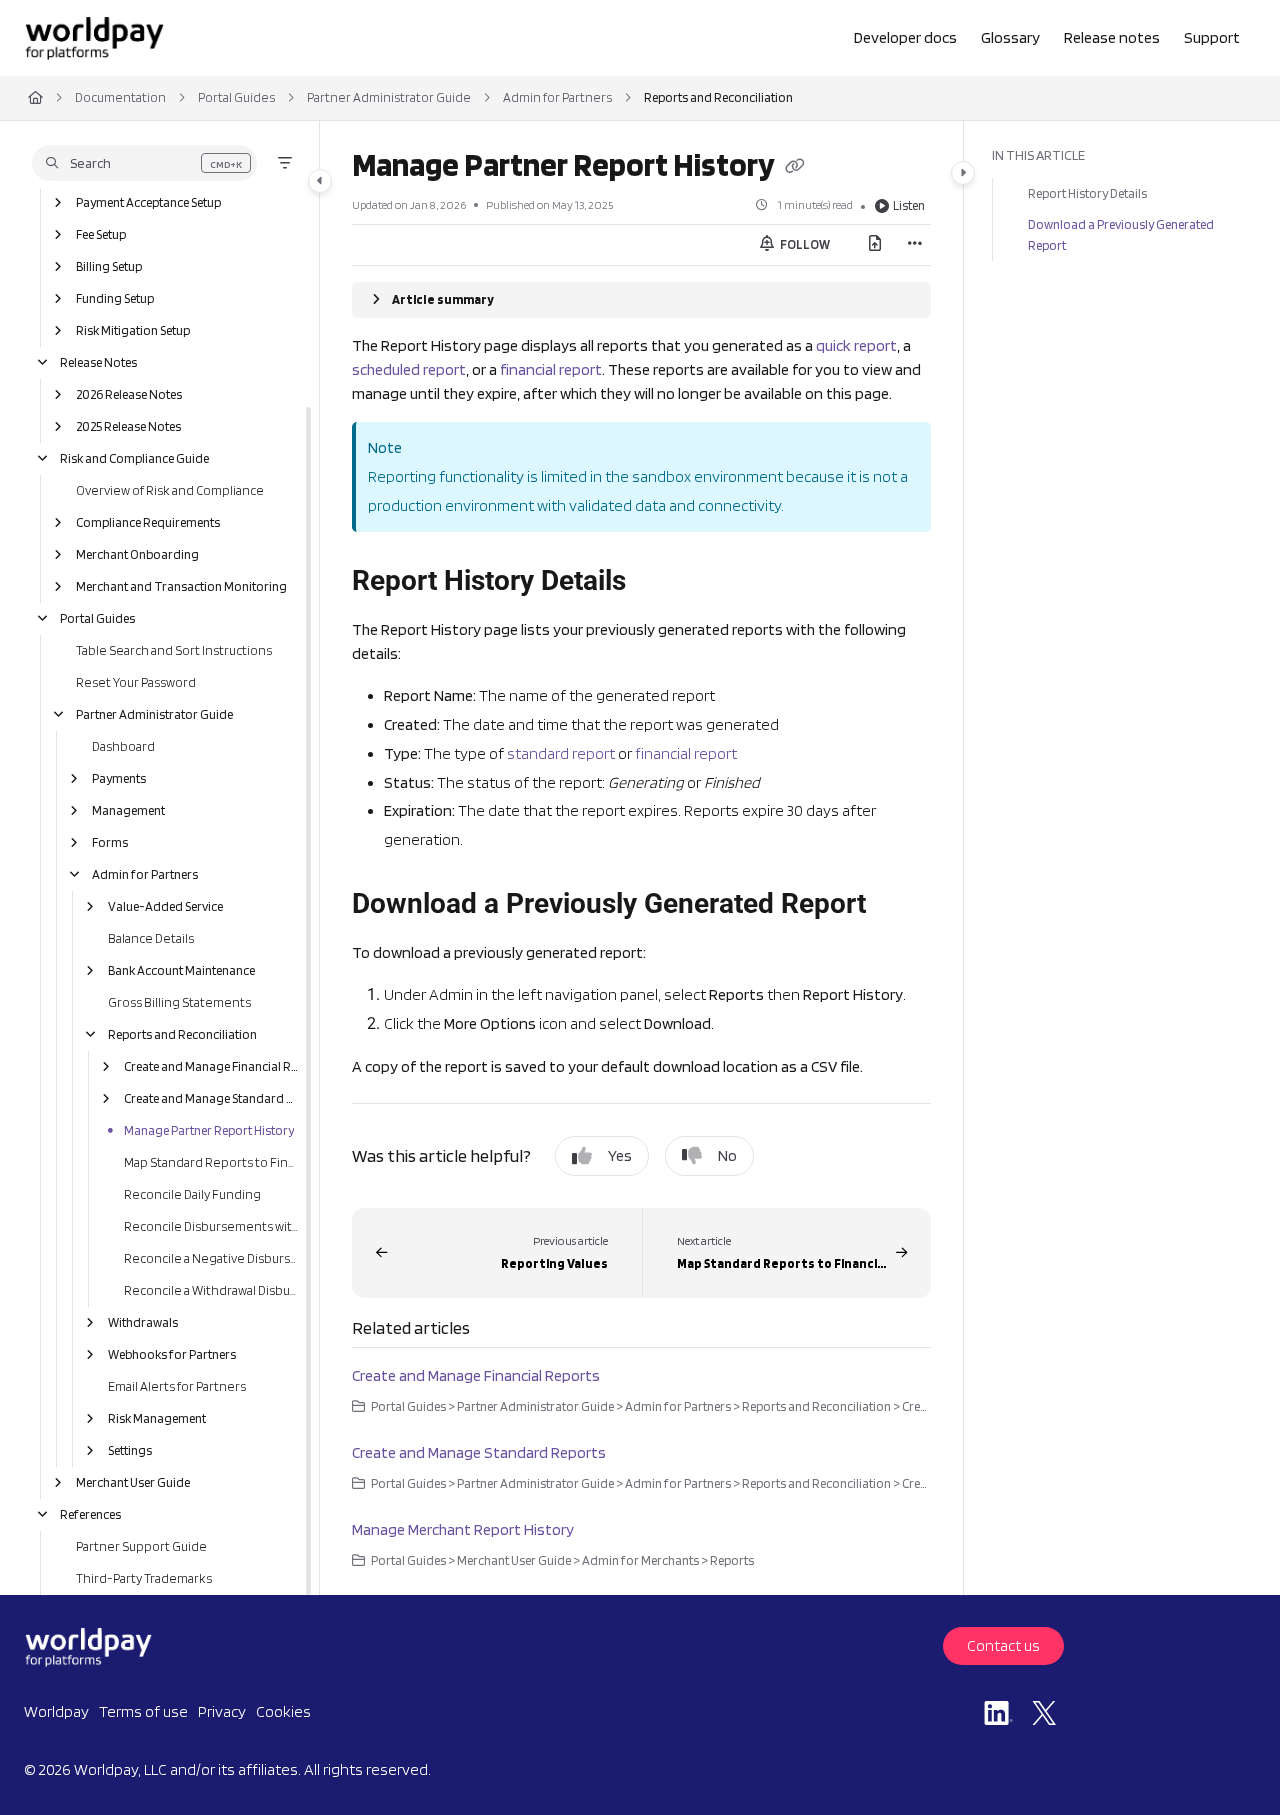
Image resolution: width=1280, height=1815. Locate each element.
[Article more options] (915, 245)
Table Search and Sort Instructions (174, 650)
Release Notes (98, 362)
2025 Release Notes (128, 426)
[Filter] (285, 163)
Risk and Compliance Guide (134, 458)
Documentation (120, 97)
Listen (909, 205)
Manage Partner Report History (209, 1130)
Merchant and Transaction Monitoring (181, 586)
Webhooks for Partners (172, 1354)
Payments (119, 778)
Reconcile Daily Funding (192, 1194)
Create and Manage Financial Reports (211, 1066)
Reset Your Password (136, 682)
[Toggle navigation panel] (320, 181)
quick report (856, 345)
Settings (130, 1450)
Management (128, 810)
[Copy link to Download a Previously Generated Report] (898, 906)
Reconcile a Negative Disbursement (211, 1258)
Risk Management (157, 1418)
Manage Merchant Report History (463, 1529)
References (90, 1514)
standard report (561, 753)
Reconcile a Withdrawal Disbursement (211, 1290)
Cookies (283, 1711)
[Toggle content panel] (963, 173)
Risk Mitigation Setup (133, 330)
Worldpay (56, 1711)
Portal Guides (236, 97)
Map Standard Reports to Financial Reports (211, 1162)
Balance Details (151, 938)
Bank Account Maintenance (181, 970)
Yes (620, 1155)
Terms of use (143, 1711)
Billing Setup (109, 266)
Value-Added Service (165, 906)
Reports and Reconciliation (718, 97)
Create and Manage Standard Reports (211, 1098)
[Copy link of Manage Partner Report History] (795, 168)
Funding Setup (115, 298)
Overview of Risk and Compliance (170, 490)
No (727, 1155)
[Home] (94, 38)
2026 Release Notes (129, 394)
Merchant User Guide (133, 1482)
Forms (110, 842)
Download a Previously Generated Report (1121, 234)
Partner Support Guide (141, 1546)
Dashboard (123, 746)
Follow (804, 244)
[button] (144, 163)
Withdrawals (143, 1322)
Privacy (222, 1711)
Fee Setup (101, 234)
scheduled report (409, 369)
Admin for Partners (557, 97)
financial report (551, 369)
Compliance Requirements (148, 522)
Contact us (1003, 1645)
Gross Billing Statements (179, 1002)
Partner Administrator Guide (389, 97)
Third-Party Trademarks (144, 1578)
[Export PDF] (875, 245)
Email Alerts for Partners (177, 1386)
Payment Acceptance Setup (148, 202)
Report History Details (1087, 193)
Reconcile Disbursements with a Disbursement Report (211, 1226)
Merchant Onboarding (137, 554)
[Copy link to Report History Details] (658, 583)
